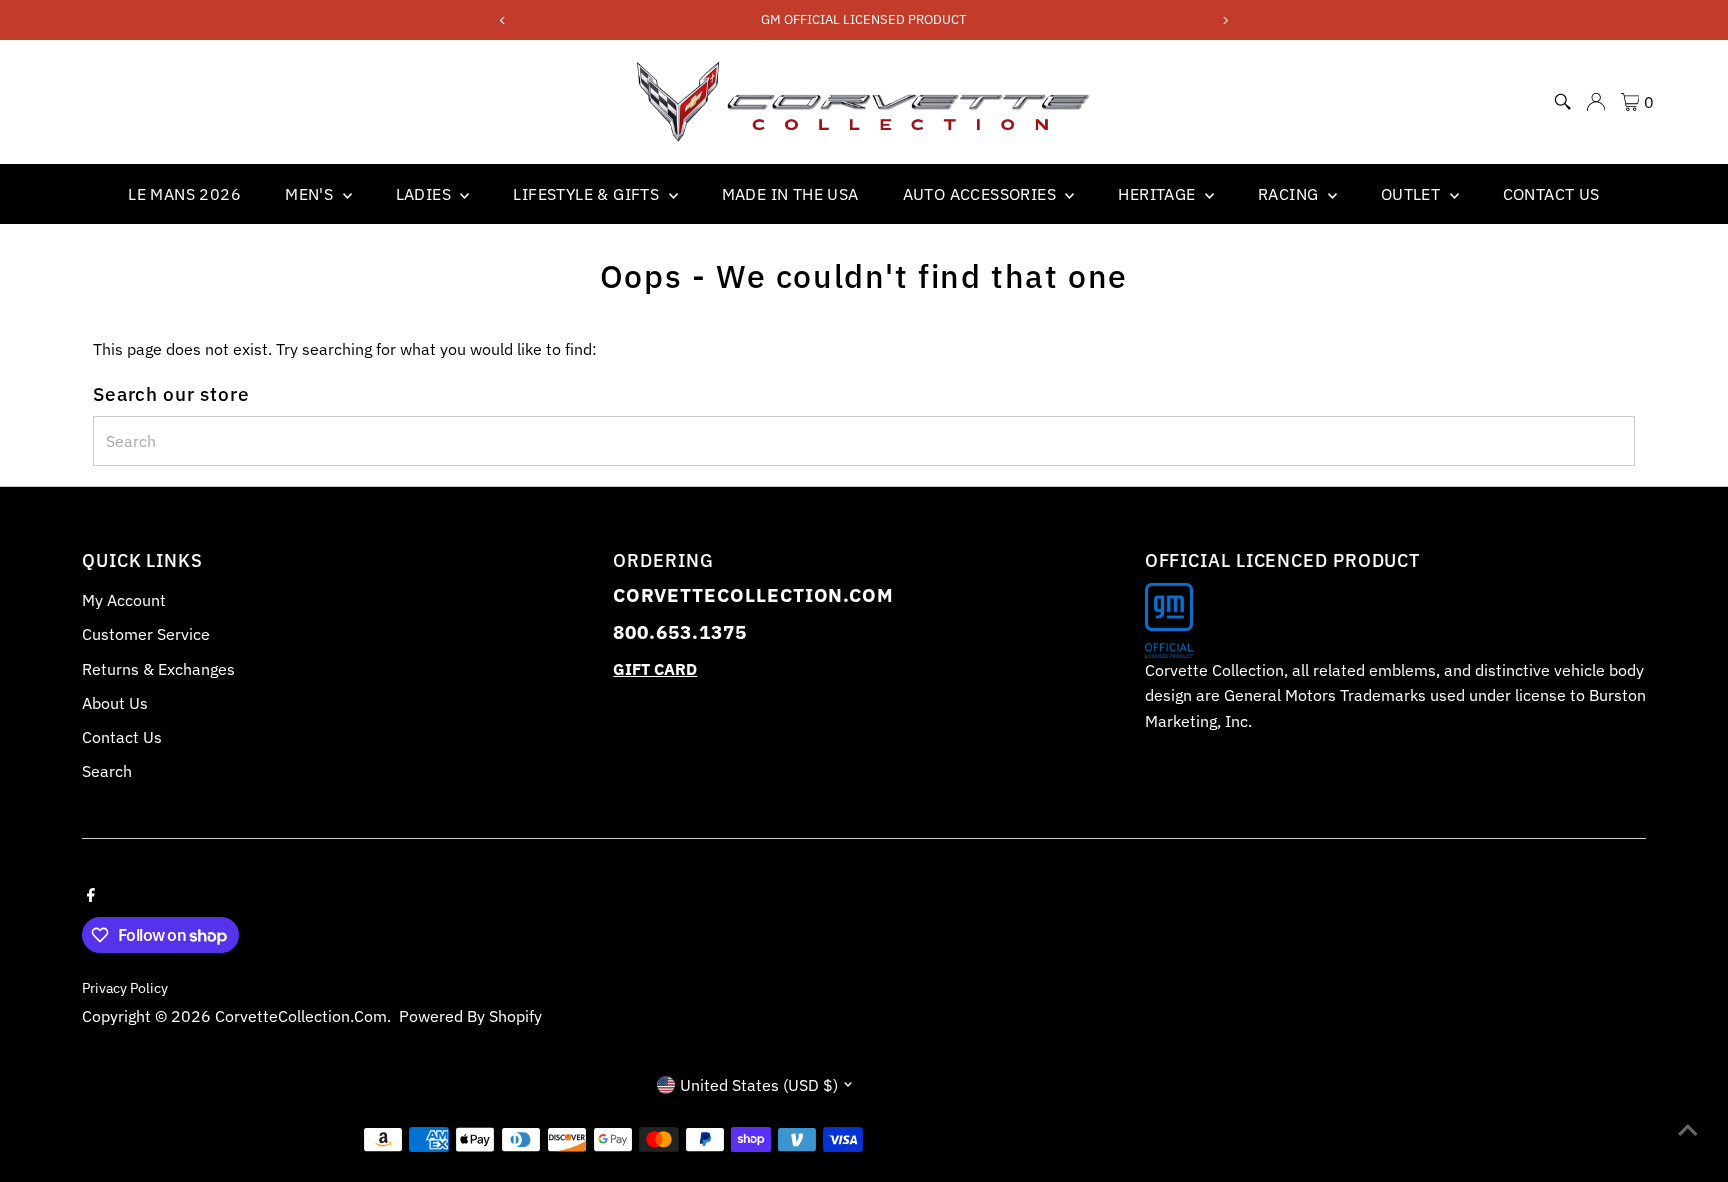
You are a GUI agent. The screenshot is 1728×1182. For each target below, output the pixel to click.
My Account (124, 600)
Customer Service (146, 634)
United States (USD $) (759, 1085)
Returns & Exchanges (158, 669)
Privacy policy (125, 988)
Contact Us (122, 737)
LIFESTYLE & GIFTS (588, 194)
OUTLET (1413, 194)
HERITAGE (1159, 194)
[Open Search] (1563, 102)
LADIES (426, 194)
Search (107, 771)
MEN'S (311, 194)
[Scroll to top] (1688, 1127)
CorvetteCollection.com (301, 1016)
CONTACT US (1551, 194)
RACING (1290, 194)
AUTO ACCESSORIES (982, 194)
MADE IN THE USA (790, 194)
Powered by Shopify (470, 1016)
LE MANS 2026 (184, 194)
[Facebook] (91, 893)
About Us (115, 703)
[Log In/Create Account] (1596, 102)
